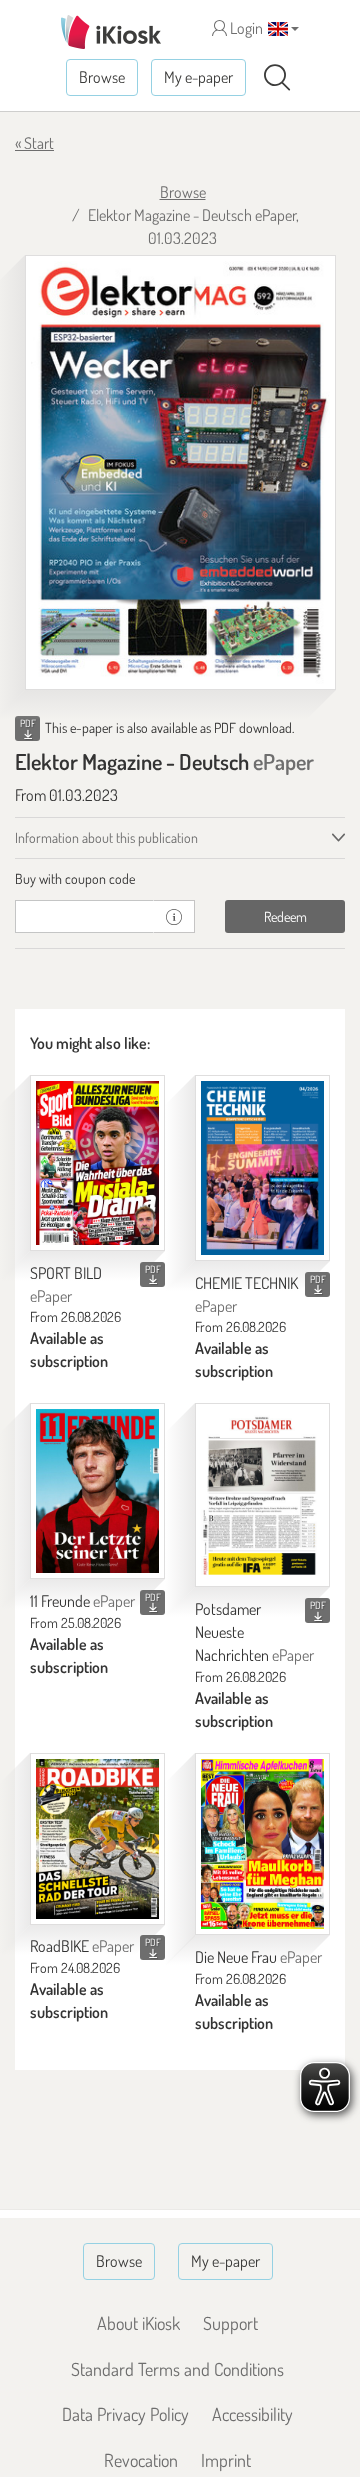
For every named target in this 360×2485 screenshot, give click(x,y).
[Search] (277, 78)
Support (230, 2323)
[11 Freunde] (97, 1491)
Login (245, 28)
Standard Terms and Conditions (177, 2369)
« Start (34, 143)
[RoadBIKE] (97, 1839)
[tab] (180, 879)
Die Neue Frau (258, 1957)
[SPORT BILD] (97, 1163)
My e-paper (198, 77)
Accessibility (252, 2414)
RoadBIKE (82, 1946)
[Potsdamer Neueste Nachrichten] (262, 1495)
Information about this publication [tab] (106, 837)
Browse (102, 77)
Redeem (285, 916)
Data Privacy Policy (125, 2414)
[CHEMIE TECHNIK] (262, 1168)
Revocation (141, 2460)
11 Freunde (82, 1601)
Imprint (226, 2460)
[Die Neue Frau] (262, 1844)
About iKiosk (138, 2323)
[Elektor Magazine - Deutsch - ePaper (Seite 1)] (180, 472)
